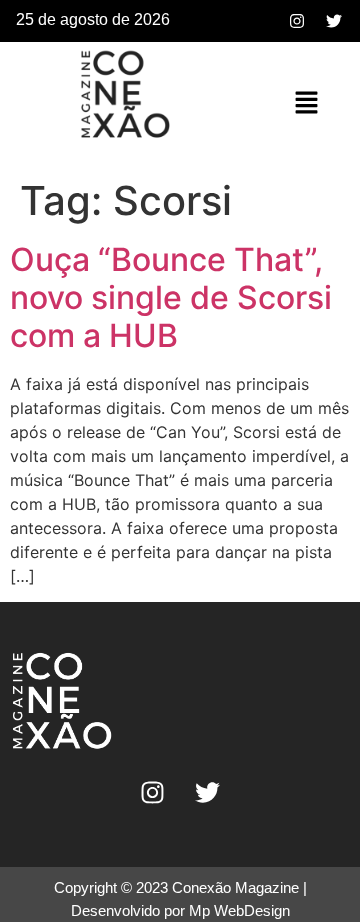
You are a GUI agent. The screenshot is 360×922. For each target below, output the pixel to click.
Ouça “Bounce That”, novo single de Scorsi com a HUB (171, 298)
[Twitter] (334, 21)
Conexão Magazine (235, 887)
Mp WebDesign (239, 910)
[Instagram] (297, 21)
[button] (306, 103)
